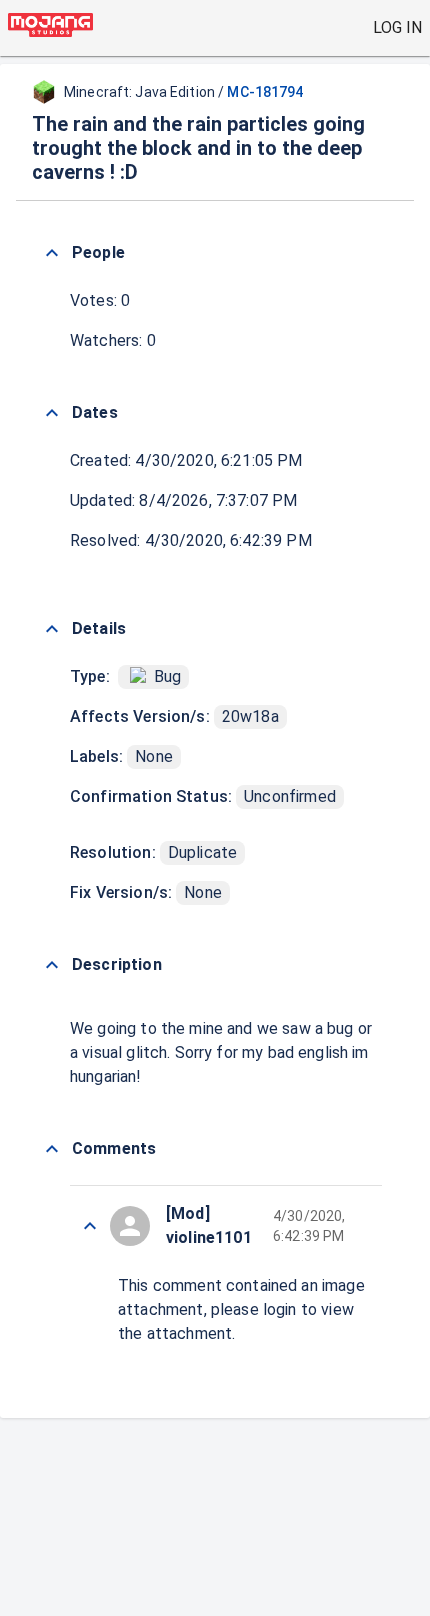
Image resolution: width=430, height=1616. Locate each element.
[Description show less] (52, 965)
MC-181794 (265, 92)
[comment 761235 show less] (90, 1226)
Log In (397, 27)
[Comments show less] (52, 1149)
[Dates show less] (52, 413)
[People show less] (52, 253)
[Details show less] (52, 629)
